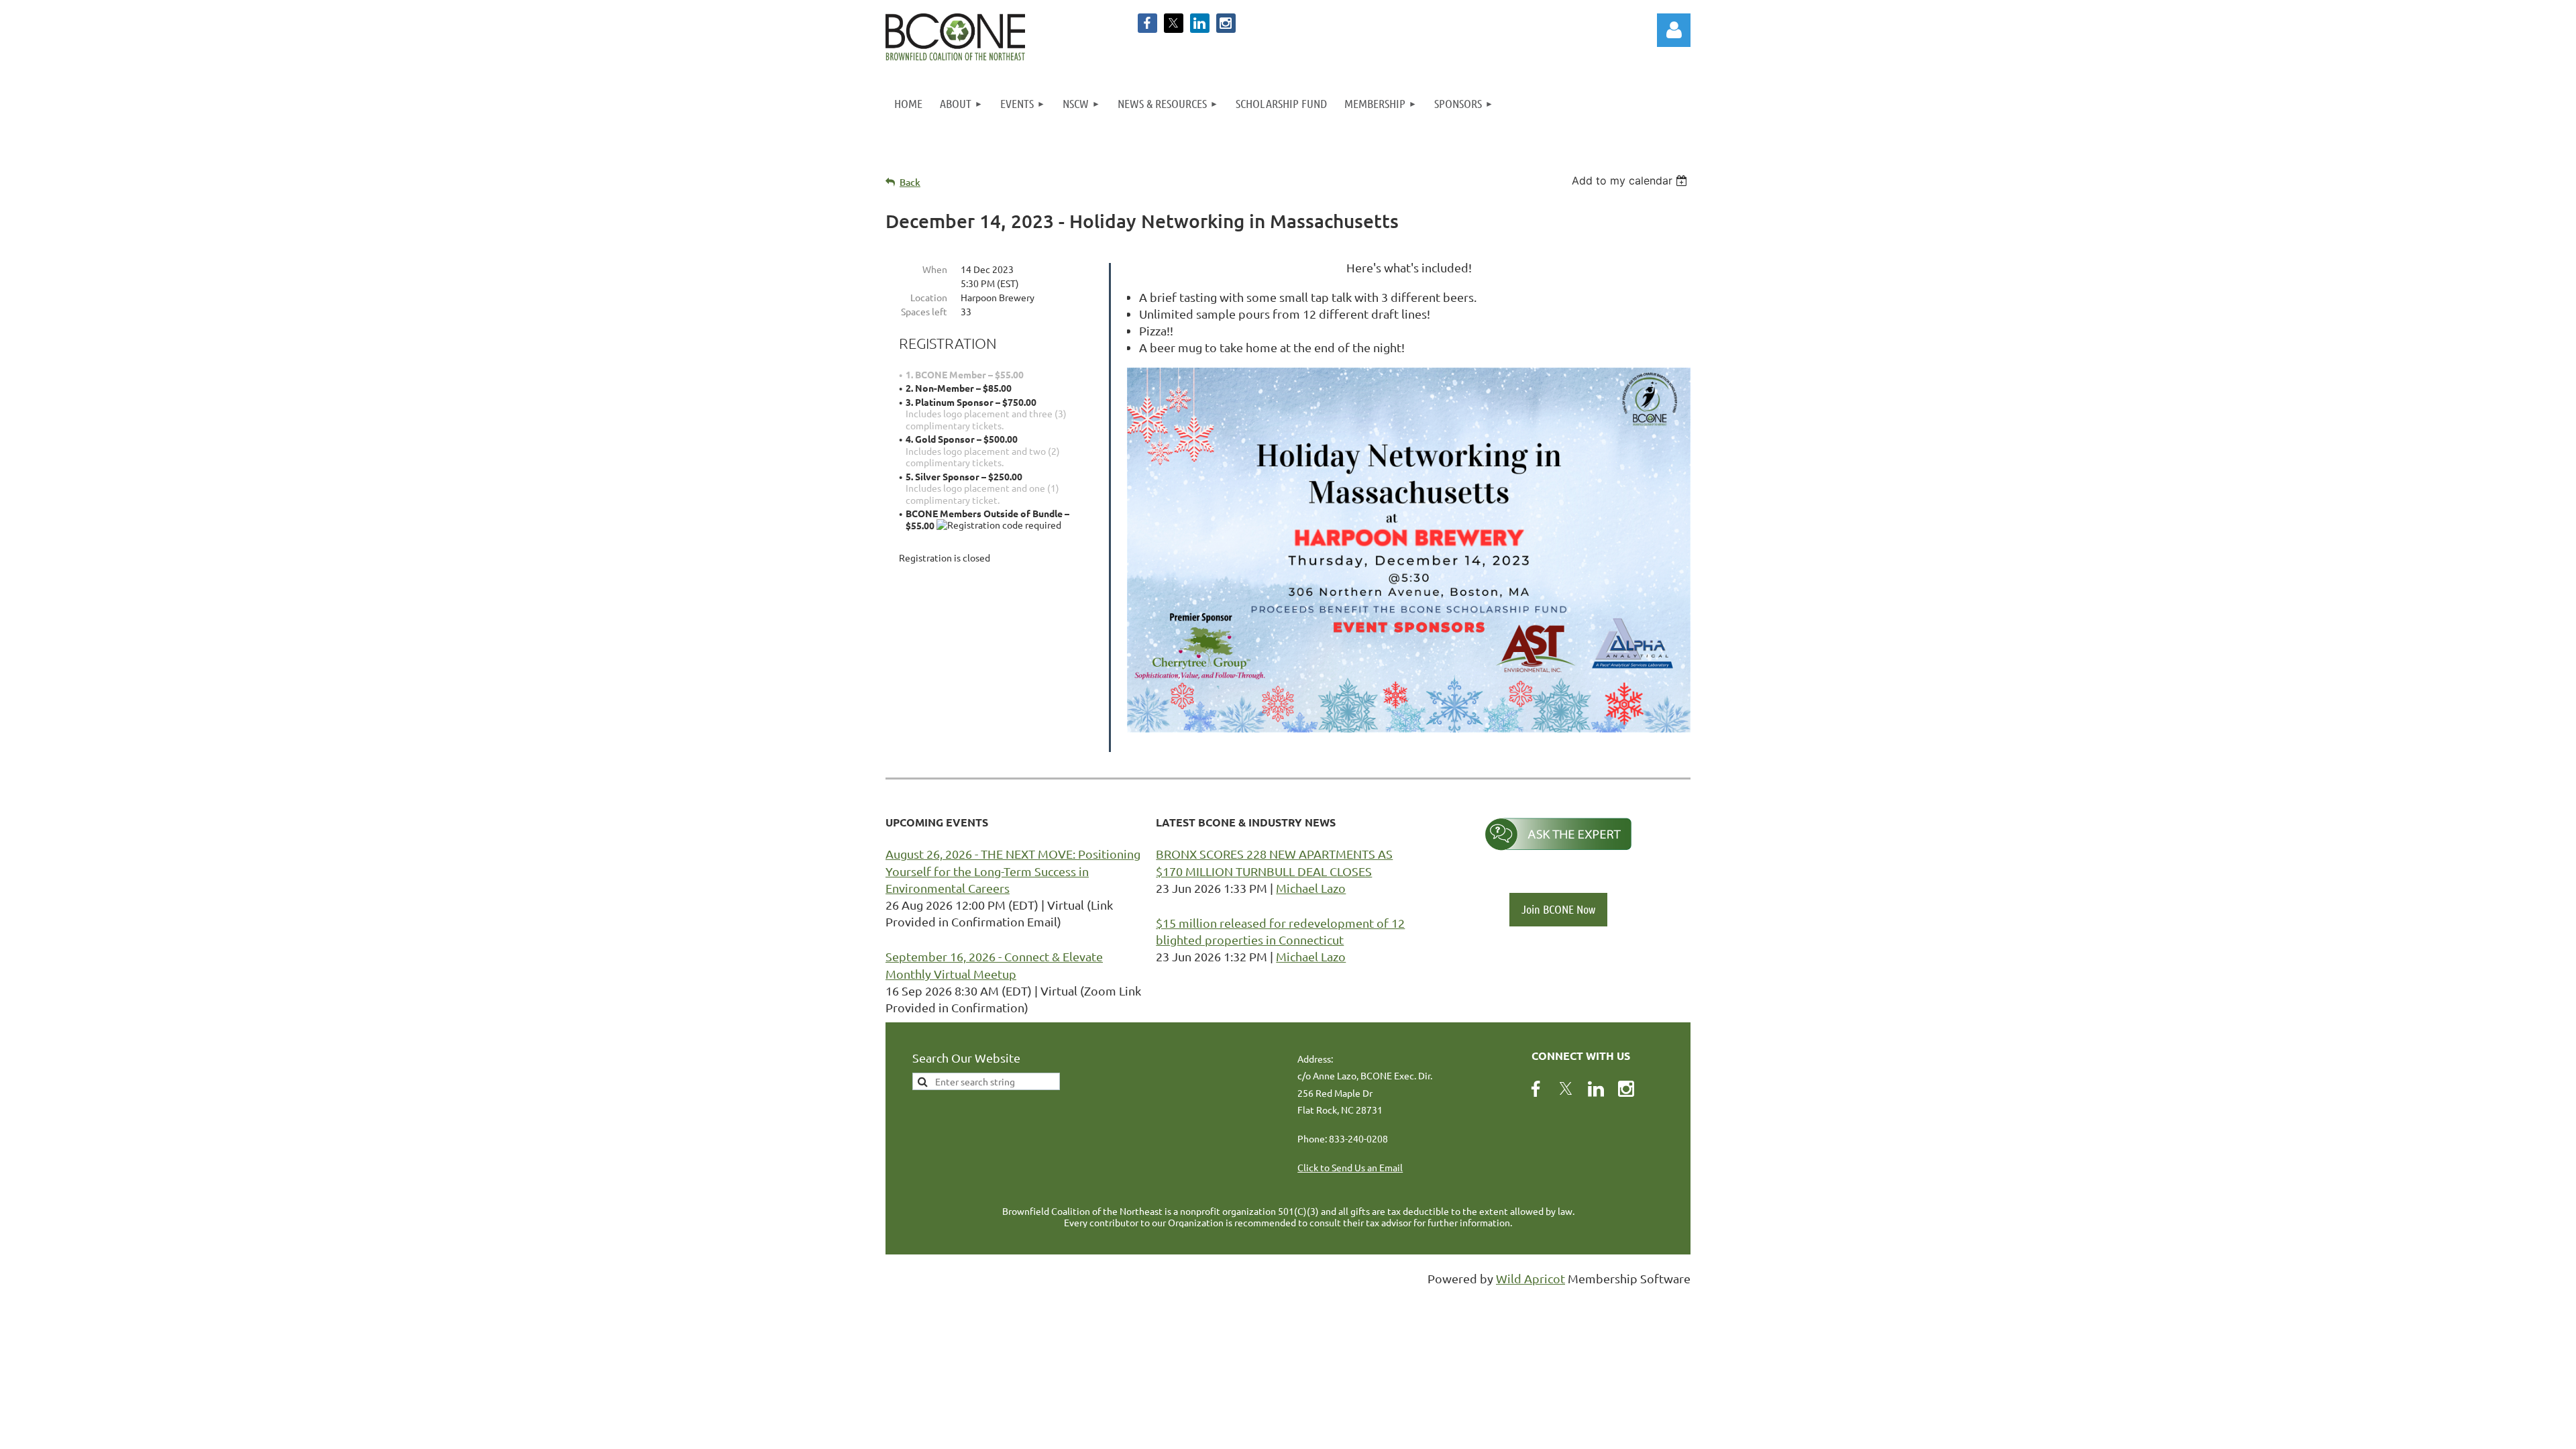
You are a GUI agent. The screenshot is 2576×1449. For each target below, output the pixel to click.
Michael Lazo (1311, 888)
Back (910, 182)
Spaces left (924, 311)
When (935, 269)
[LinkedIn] (1200, 23)
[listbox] (1631, 180)
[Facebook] (1147, 23)
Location (929, 297)
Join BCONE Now (1558, 909)
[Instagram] (1226, 23)
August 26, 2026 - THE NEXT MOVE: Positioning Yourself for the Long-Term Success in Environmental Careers (1013, 870)
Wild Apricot (1531, 1278)
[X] (1174, 23)
